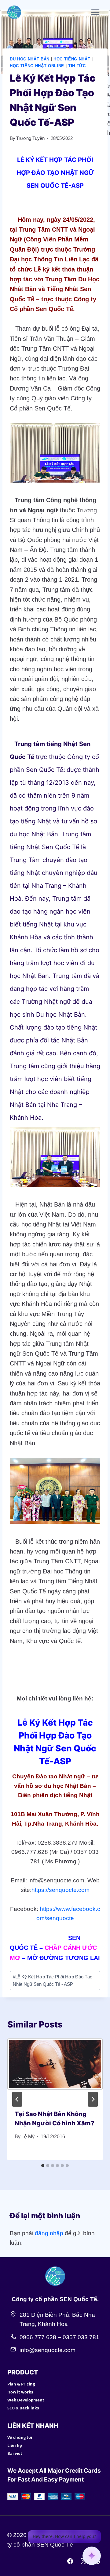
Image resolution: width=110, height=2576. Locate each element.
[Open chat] (92, 2556)
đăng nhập (49, 2233)
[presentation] (55, 2070)
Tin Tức (77, 66)
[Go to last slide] (17, 2099)
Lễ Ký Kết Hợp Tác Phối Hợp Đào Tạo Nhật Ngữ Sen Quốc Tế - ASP (53, 1980)
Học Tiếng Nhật (72, 59)
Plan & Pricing (21, 2384)
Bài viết (15, 2453)
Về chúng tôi (20, 2437)
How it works (20, 2392)
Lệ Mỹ (28, 2137)
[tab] (43, 2166)
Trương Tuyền (30, 138)
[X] (83, 2561)
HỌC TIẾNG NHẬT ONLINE (37, 66)
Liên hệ (15, 2445)
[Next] (93, 2099)
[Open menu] (95, 12)
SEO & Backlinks (23, 2408)
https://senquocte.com (61, 1890)
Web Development (26, 2400)
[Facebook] (70, 2561)
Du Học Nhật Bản (30, 59)
